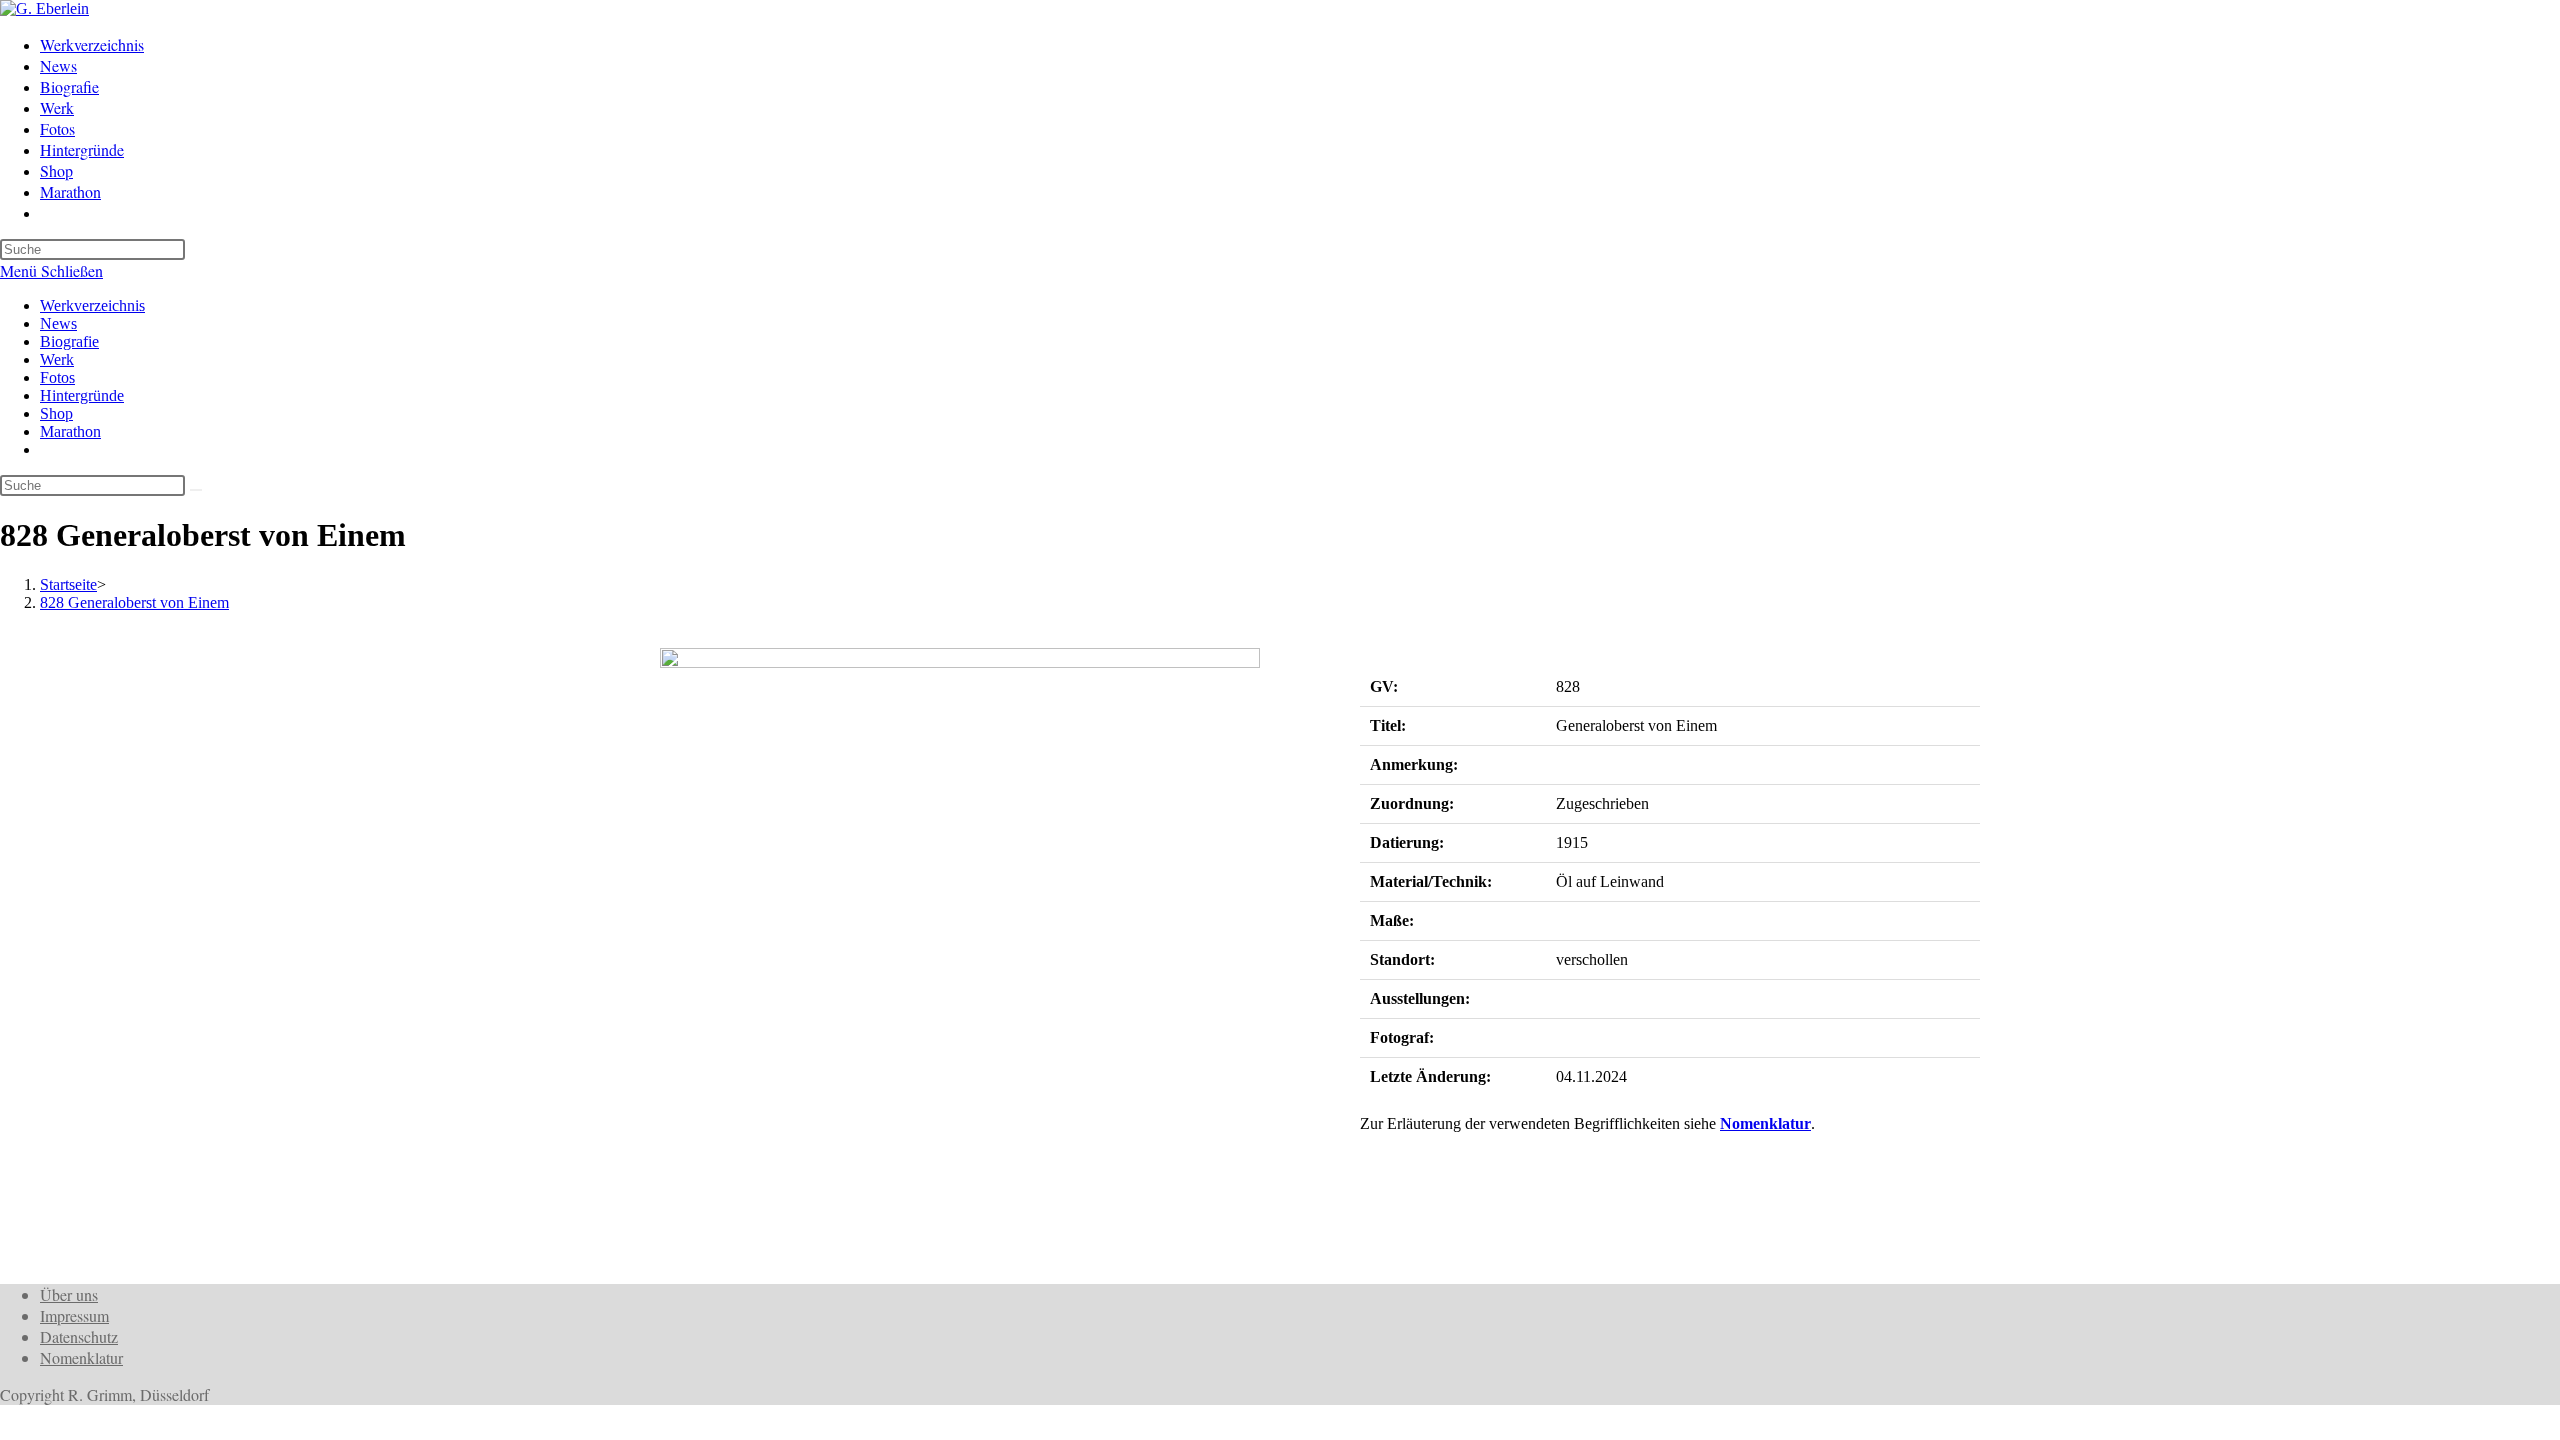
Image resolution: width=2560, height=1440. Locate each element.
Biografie (69, 341)
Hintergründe (82, 395)
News (58, 323)
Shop (56, 413)
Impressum (74, 1315)
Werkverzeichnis (92, 305)
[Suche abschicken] (196, 490)
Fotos (57, 377)
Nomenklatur (1765, 1123)
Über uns (69, 1294)
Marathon (70, 431)
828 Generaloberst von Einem (134, 602)
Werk (57, 359)
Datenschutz (79, 1336)
